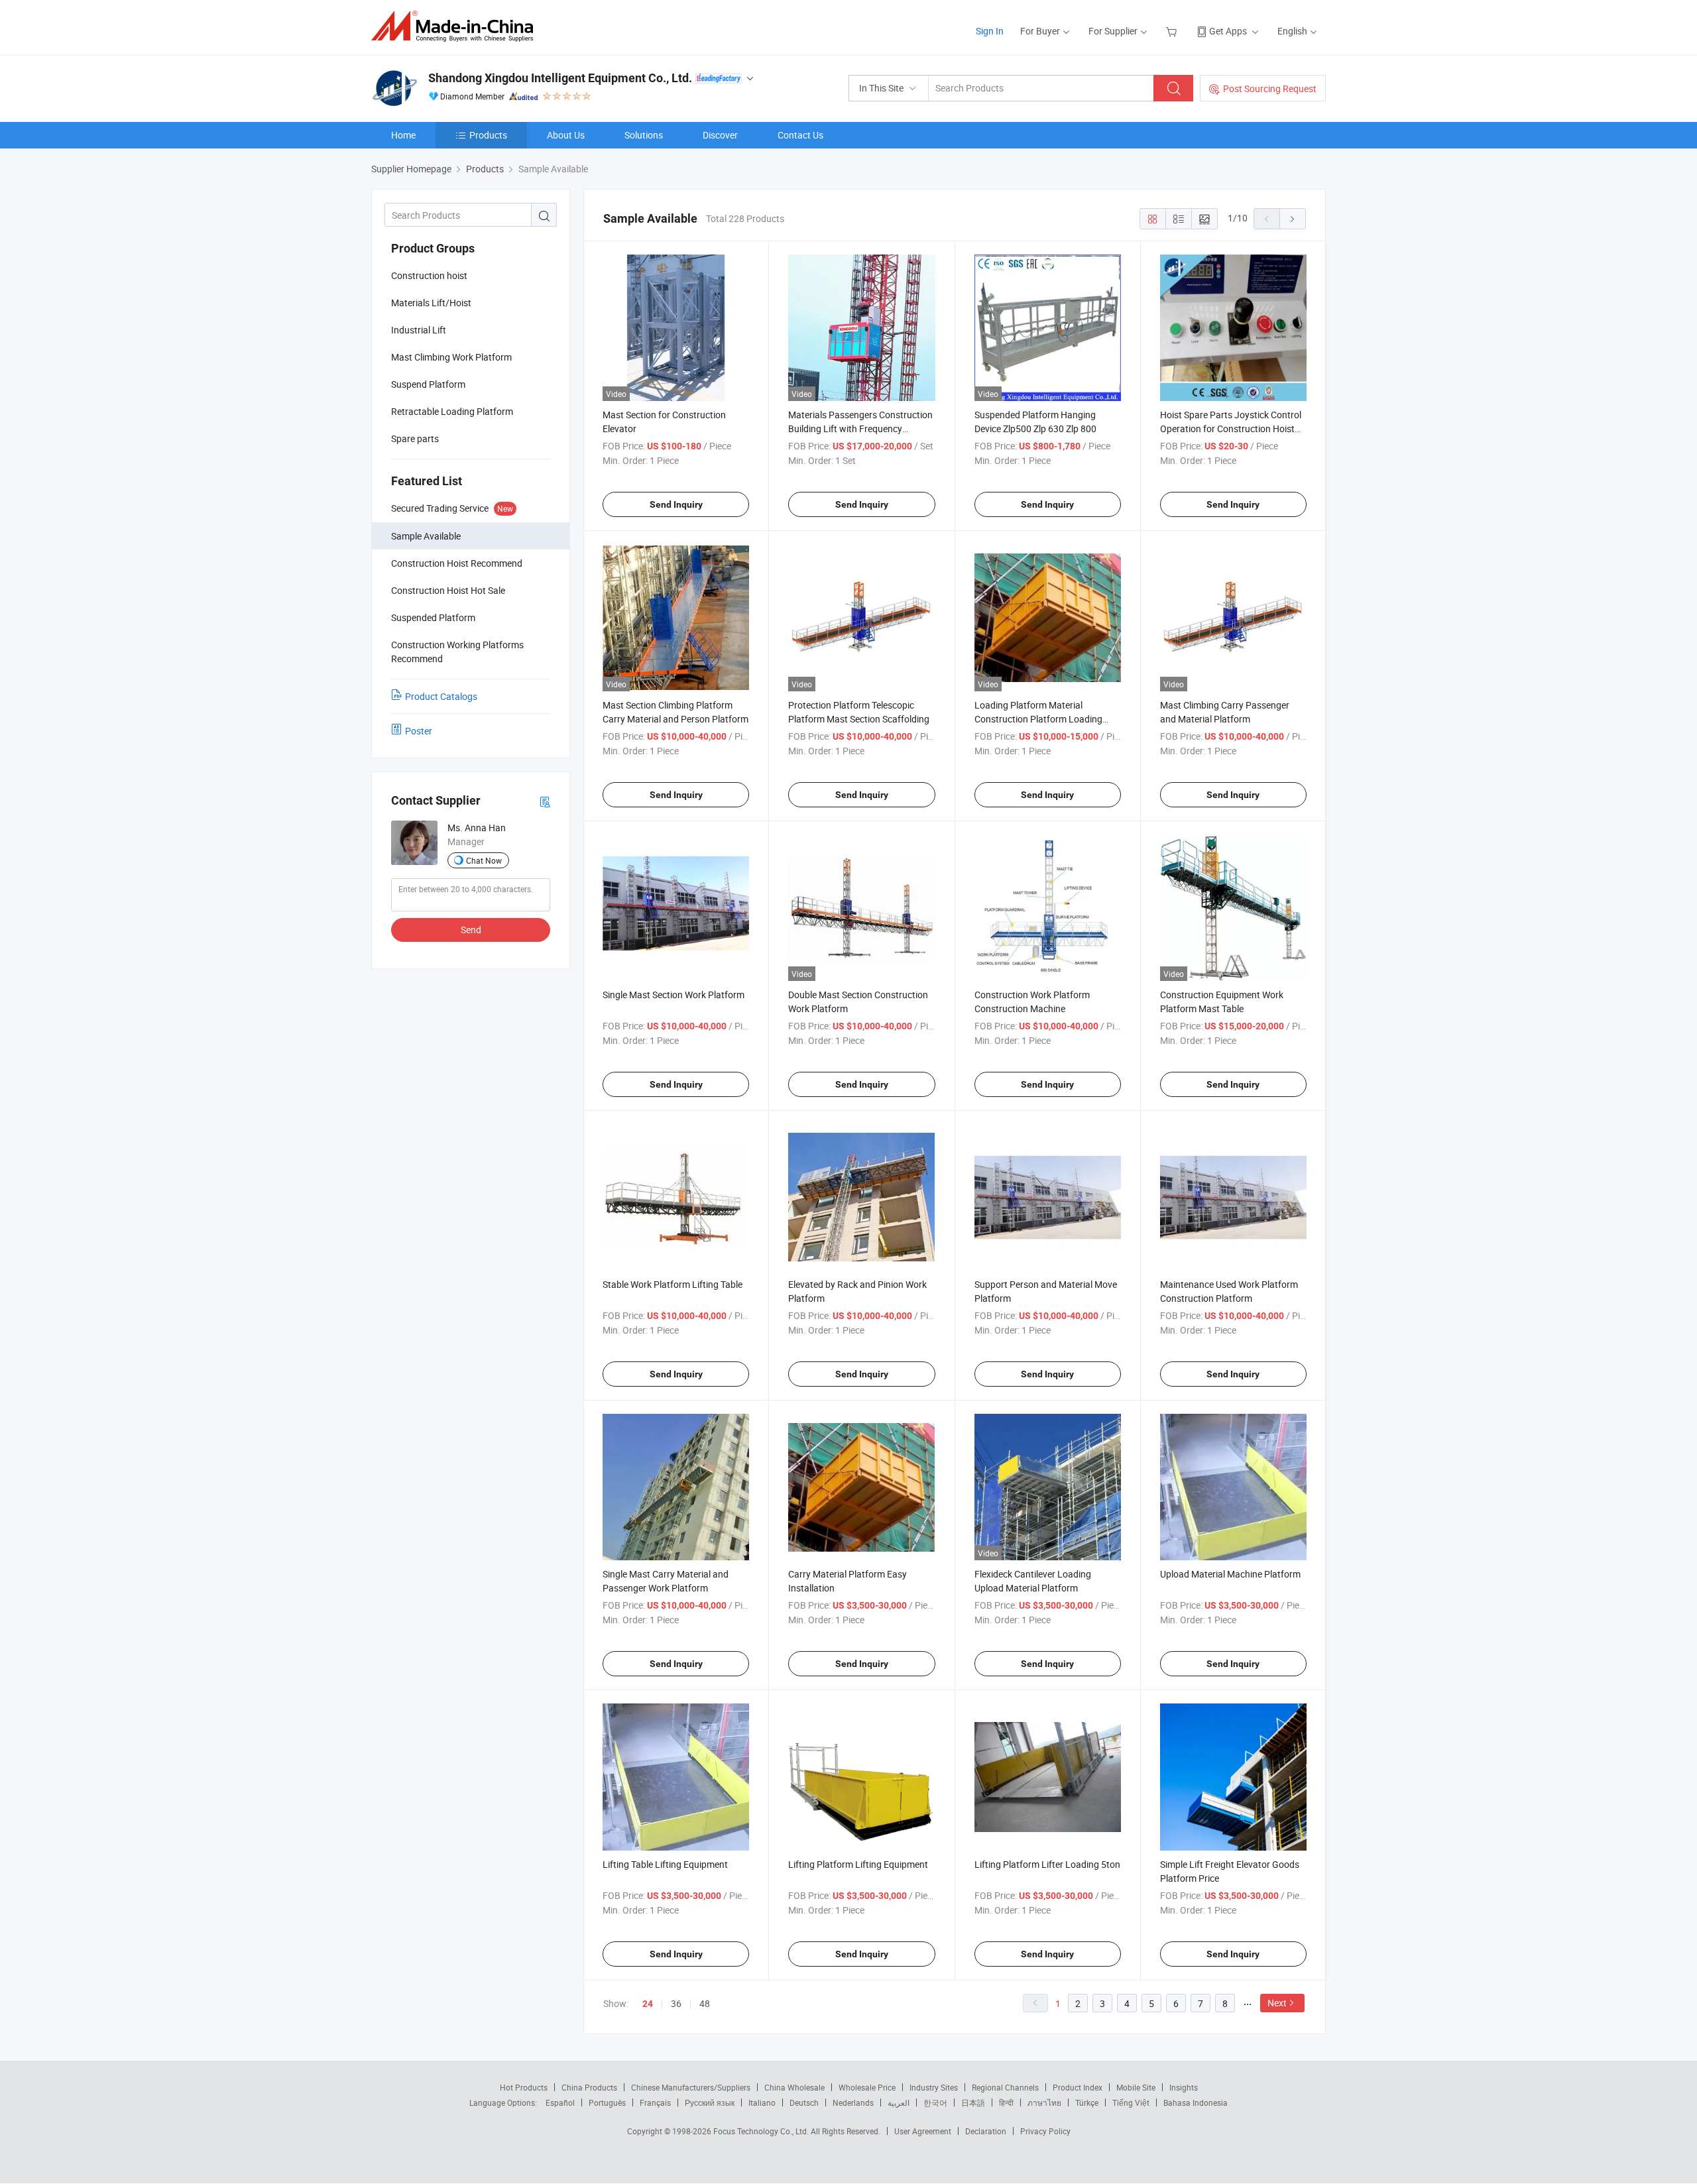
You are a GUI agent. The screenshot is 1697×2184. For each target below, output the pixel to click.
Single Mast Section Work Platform (673, 995)
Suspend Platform (428, 384)
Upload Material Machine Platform (1230, 1574)
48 (705, 2003)
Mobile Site (1136, 2087)
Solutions (644, 135)
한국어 (935, 2102)
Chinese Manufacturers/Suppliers (691, 2087)
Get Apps (1228, 31)
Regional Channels (1005, 2087)
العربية (899, 2102)
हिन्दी (1006, 2102)
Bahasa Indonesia (1196, 2102)
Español (560, 2102)
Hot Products (524, 2087)
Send (471, 930)
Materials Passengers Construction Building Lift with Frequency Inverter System (860, 429)
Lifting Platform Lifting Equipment (858, 1864)
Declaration (986, 2131)
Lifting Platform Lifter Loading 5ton (1047, 1864)
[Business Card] (545, 801)
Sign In (990, 31)
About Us (566, 135)
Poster (419, 731)
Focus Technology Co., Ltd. (762, 2131)
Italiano (762, 2102)
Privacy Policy (1045, 2131)
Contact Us (800, 135)
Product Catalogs (441, 696)
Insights (1184, 2087)
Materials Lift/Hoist (431, 303)
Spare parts (415, 438)
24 (648, 2004)
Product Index (1078, 2087)
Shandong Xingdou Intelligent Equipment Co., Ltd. (560, 78)
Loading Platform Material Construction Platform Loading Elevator (1038, 719)
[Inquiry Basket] (1173, 31)
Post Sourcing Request (1270, 88)
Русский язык (710, 2102)
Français (655, 2102)
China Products (589, 2087)
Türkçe (1087, 2102)
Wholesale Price (867, 2087)
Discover (720, 135)
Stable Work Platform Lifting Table (673, 1284)
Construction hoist (429, 275)
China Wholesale (794, 2087)
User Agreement (923, 2131)
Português (607, 2102)
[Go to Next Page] (1293, 219)
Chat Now (484, 860)
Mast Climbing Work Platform (451, 357)
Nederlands (853, 2102)
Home (403, 135)
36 (676, 2003)
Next (1277, 2003)
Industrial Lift (419, 330)
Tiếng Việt (1131, 2102)
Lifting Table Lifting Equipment (665, 1864)
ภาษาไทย (1044, 2102)
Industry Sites (934, 2087)
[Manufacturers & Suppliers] (456, 26)
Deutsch (804, 2102)
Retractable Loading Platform (452, 411)
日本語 (973, 2102)
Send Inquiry (676, 504)
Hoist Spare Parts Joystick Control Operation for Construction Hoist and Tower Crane (1231, 429)
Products (488, 135)
